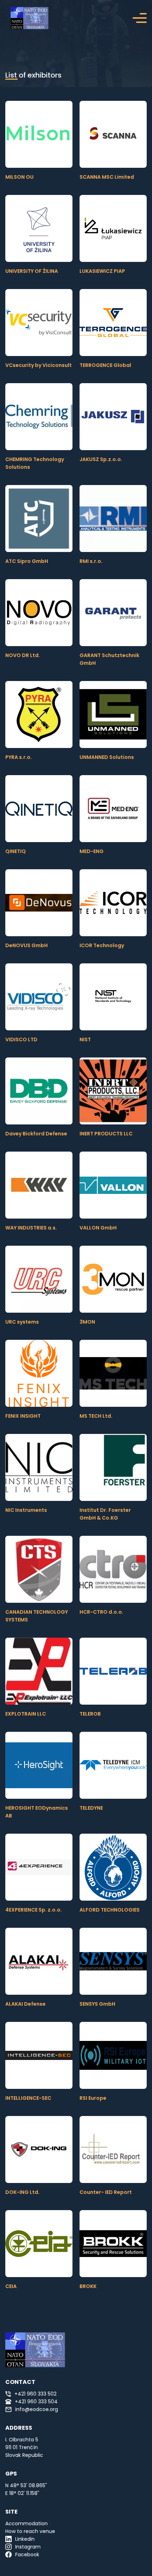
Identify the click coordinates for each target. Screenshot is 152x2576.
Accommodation (27, 2523)
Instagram (28, 2547)
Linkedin (25, 2539)
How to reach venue (30, 2531)
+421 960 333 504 (36, 2402)
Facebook (27, 2554)
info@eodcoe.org (37, 2409)
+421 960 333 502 (36, 2394)
